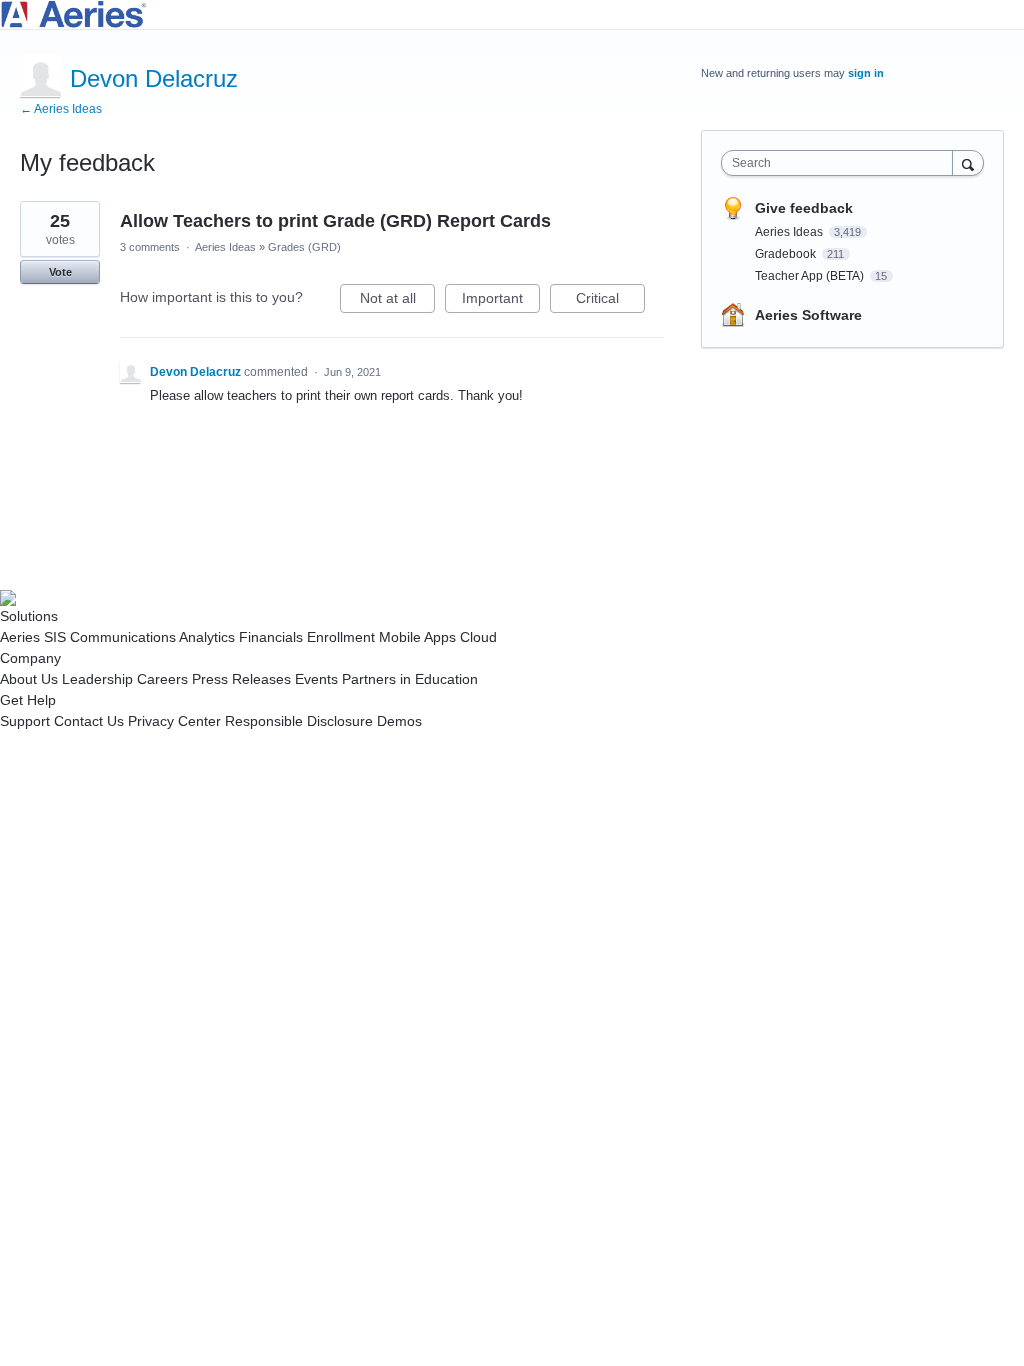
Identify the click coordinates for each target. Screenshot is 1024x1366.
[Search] (968, 162)
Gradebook (787, 254)
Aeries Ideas (225, 247)
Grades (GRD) (304, 247)
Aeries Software (808, 315)
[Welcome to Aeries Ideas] (512, 14)
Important (501, 301)
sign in (866, 73)
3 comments (150, 247)
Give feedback (804, 208)
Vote (60, 272)
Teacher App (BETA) (811, 276)
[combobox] (841, 163)
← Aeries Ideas (61, 109)
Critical (610, 301)
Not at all (397, 301)
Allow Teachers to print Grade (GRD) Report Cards (335, 221)
